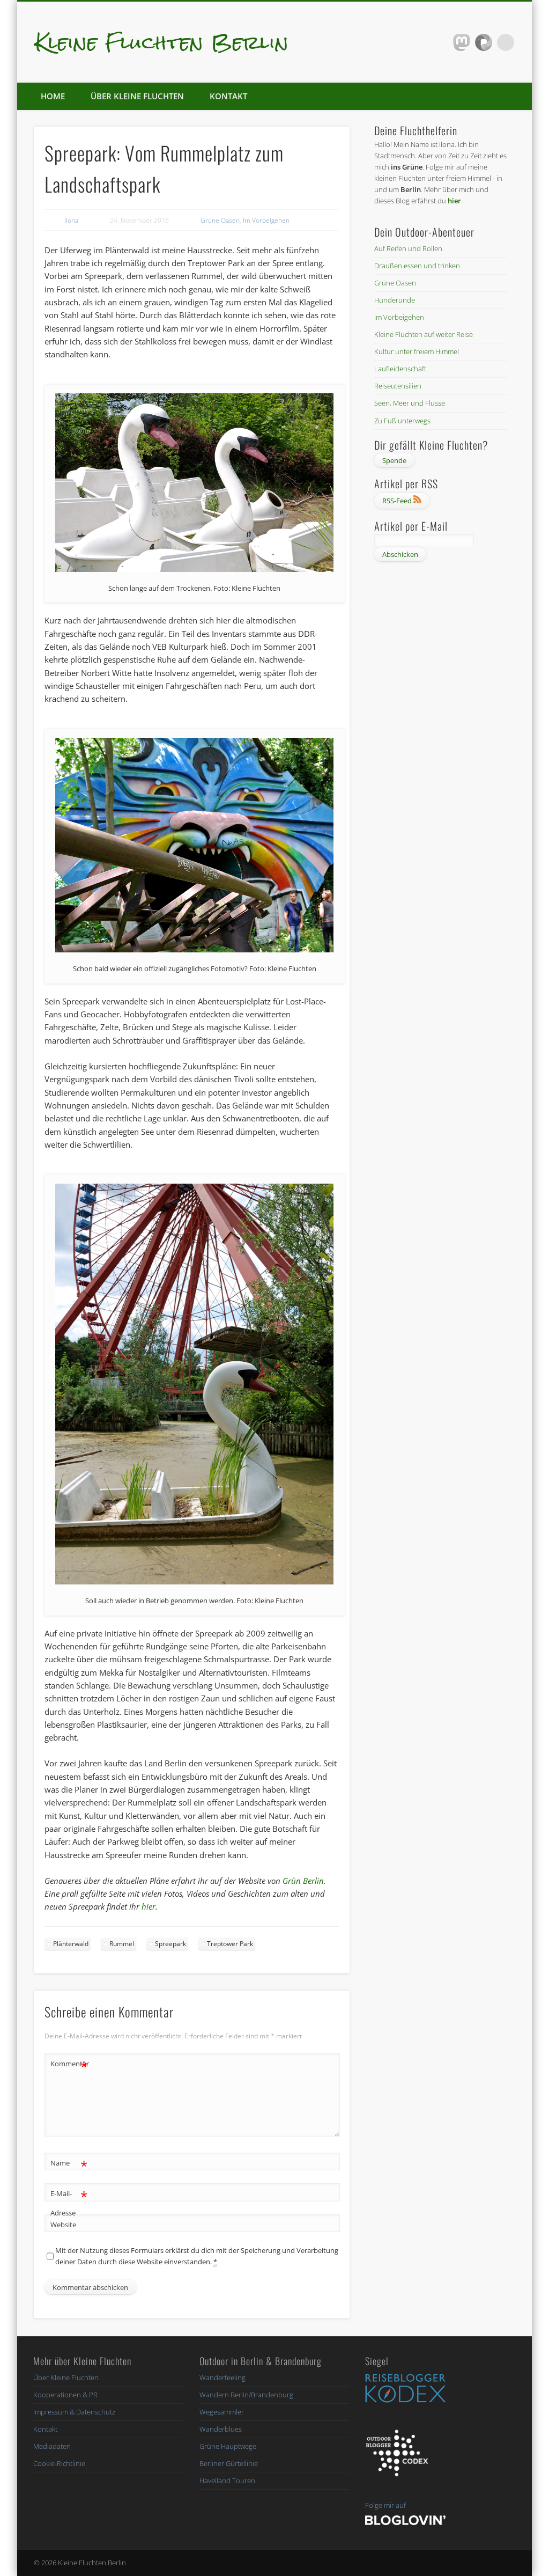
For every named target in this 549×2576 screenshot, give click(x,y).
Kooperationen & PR (65, 2395)
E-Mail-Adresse (69, 2202)
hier (149, 1906)
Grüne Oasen (220, 220)
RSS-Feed (398, 501)
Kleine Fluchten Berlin (162, 42)
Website (63, 2225)
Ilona (71, 220)
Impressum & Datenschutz (74, 2412)
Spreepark (170, 1944)
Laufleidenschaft (400, 369)
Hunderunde (395, 300)
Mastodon (462, 42)
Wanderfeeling (222, 2377)
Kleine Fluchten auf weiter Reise (424, 334)
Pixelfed (484, 42)
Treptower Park (230, 1944)
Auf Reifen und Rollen (408, 248)
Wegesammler (222, 2412)
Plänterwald (71, 1944)
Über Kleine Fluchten (137, 96)
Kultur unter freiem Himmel (417, 351)
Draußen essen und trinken (417, 266)
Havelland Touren (227, 2480)
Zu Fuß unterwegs (402, 421)
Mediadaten (52, 2446)
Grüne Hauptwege (228, 2446)
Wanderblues (221, 2429)
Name (69, 2164)
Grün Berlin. (304, 1881)
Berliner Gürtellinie (229, 2463)
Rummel (122, 1944)
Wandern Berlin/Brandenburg (246, 2395)
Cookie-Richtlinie (59, 2463)
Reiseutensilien (398, 386)
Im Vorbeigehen (266, 220)
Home (53, 96)
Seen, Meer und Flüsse (410, 403)
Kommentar (69, 2065)
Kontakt (228, 96)
